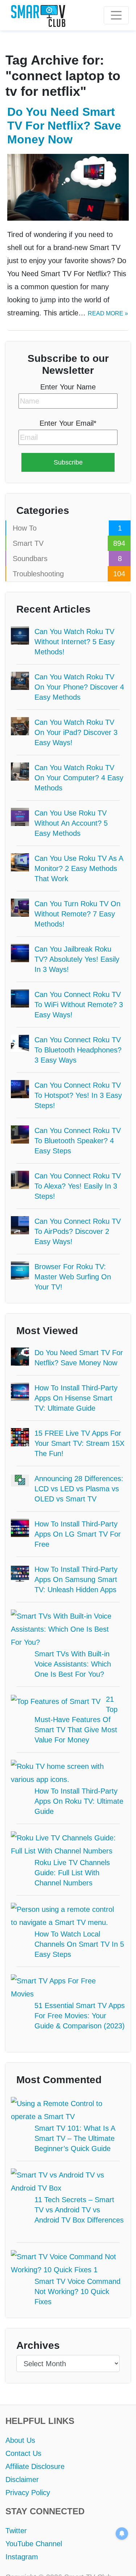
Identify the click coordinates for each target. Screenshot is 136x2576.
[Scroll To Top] (120, 2560)
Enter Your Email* (68, 423)
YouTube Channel (33, 2511)
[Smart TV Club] (38, 16)
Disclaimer (22, 2446)
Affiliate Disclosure (36, 2433)
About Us (20, 2407)
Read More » (103, 313)
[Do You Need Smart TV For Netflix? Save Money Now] (68, 187)
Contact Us (23, 2420)
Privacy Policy (27, 2460)
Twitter (17, 2498)
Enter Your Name (68, 387)
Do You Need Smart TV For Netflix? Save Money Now (66, 126)
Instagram (21, 2524)
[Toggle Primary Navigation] (116, 15)
